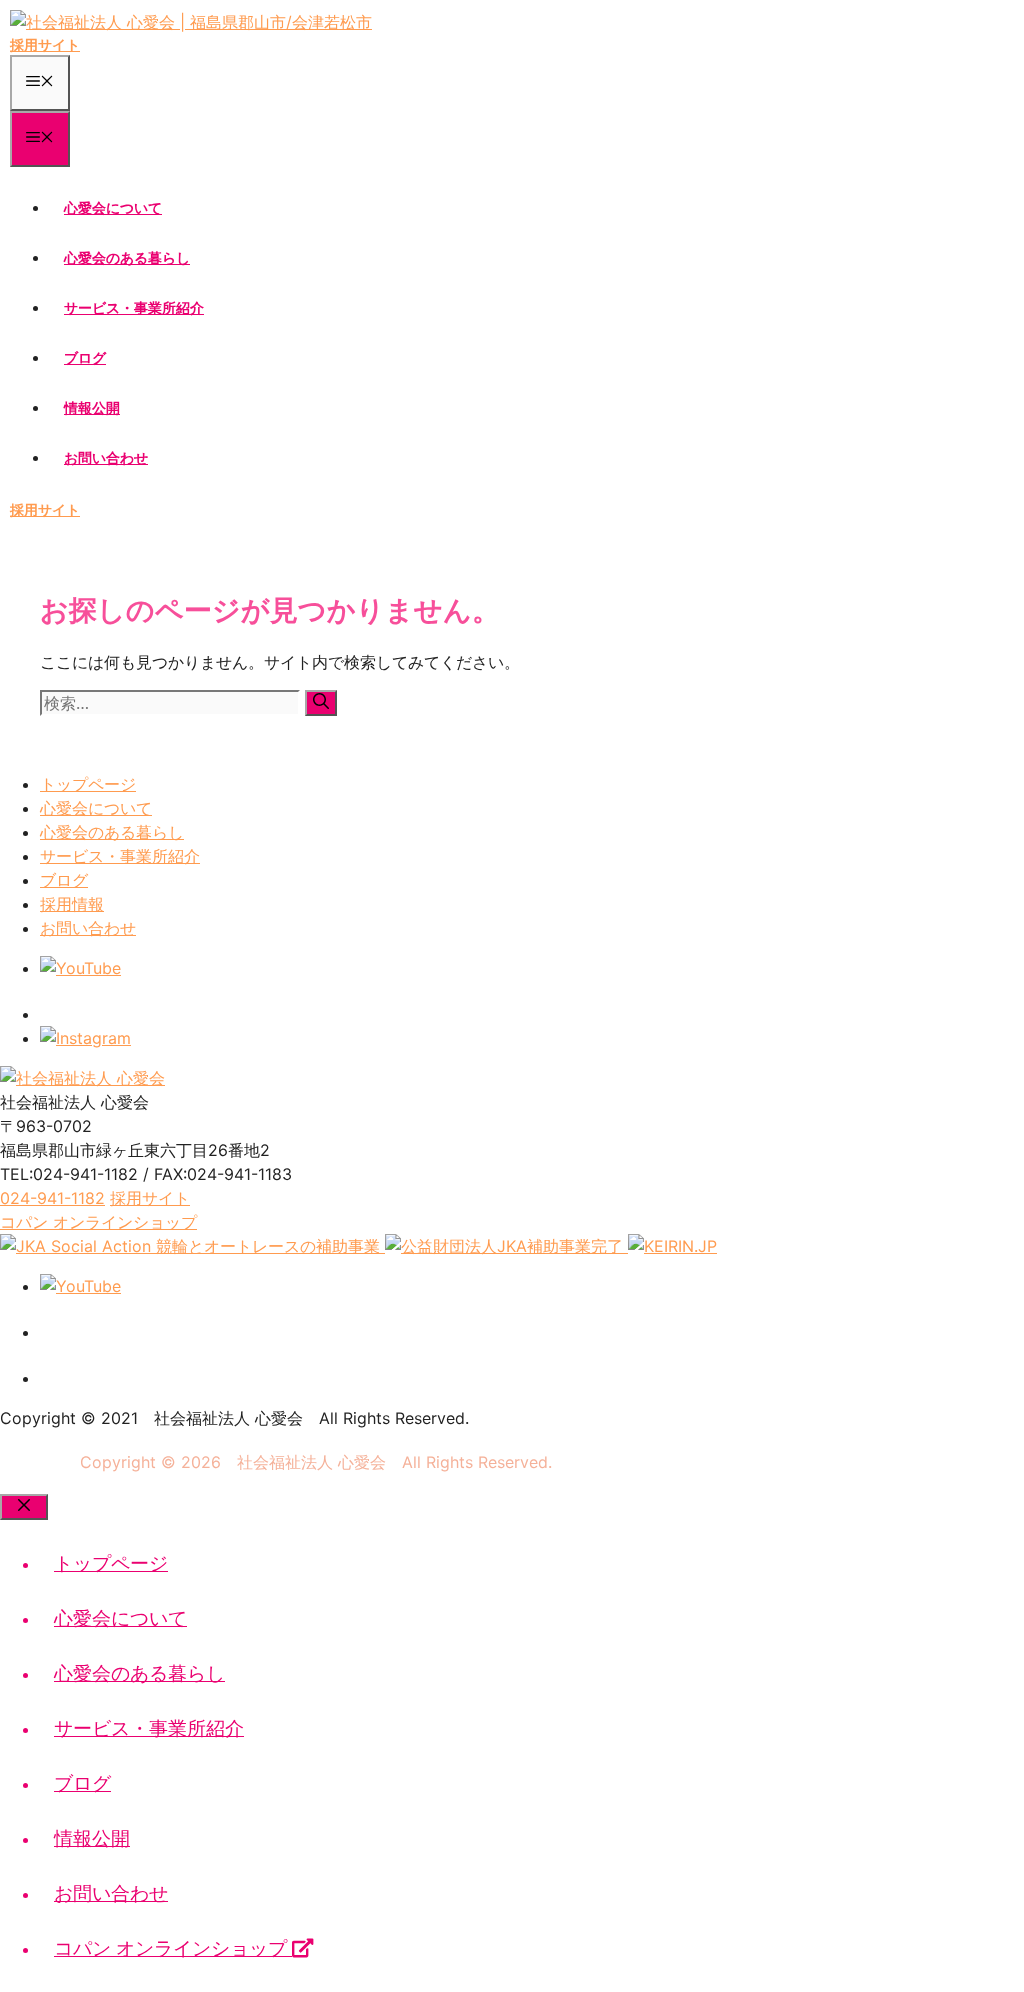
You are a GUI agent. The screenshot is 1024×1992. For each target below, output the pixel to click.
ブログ (85, 357)
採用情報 (72, 904)
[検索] (321, 703)
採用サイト (45, 44)
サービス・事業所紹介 (134, 307)
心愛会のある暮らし (127, 257)
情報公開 (92, 407)
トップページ (88, 784)
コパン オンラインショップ (173, 1948)
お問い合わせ (106, 457)
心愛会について (113, 207)
